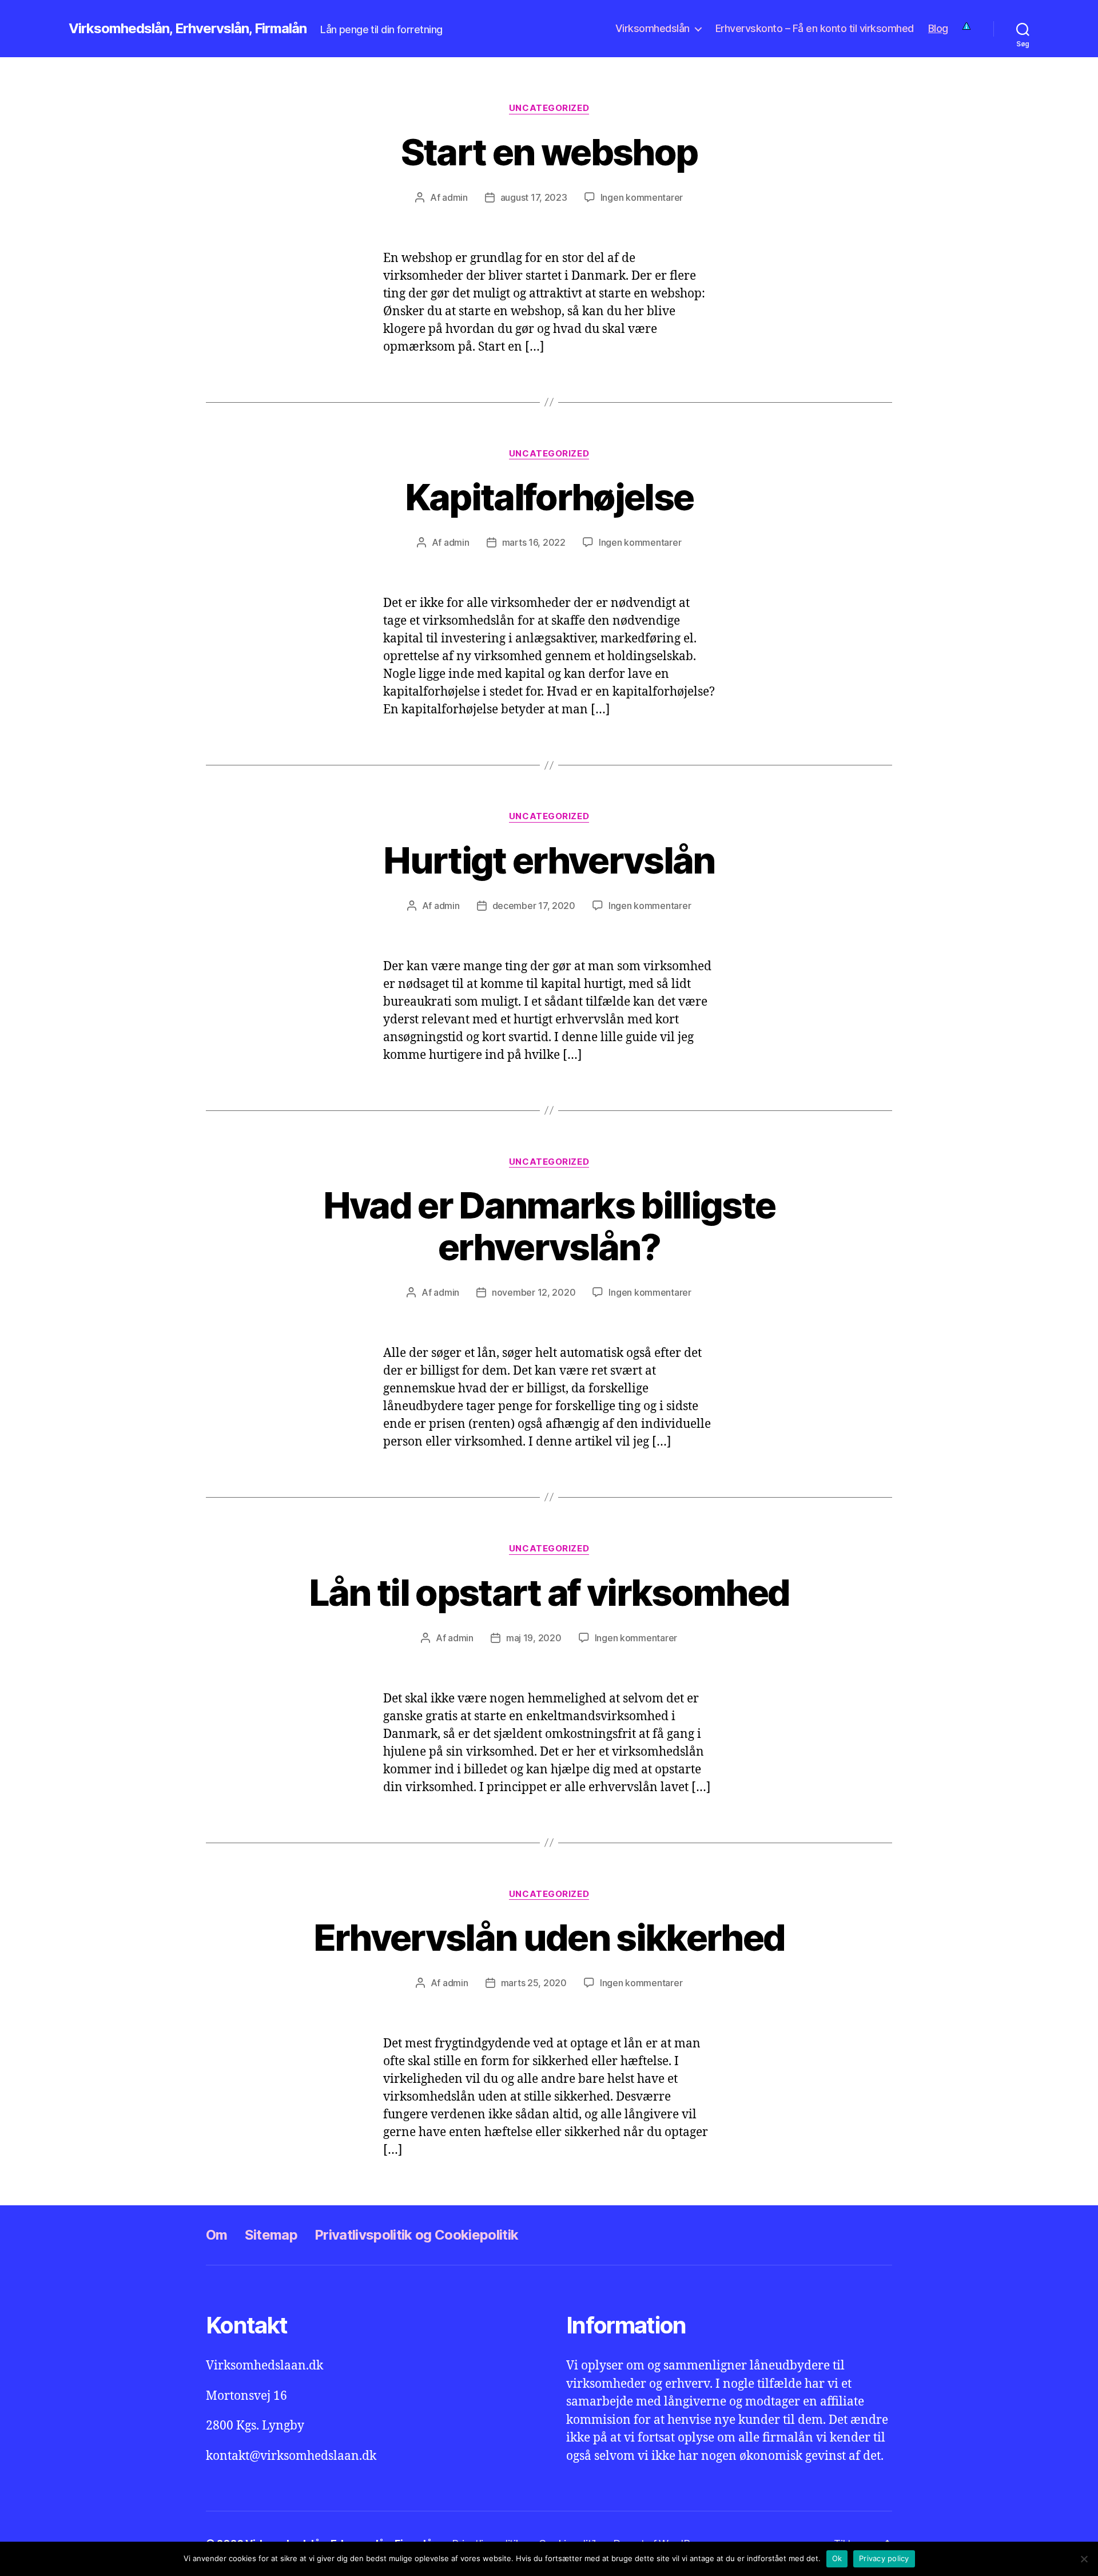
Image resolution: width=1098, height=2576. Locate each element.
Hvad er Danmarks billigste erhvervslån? (549, 1226)
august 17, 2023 (534, 197)
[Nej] (1084, 2559)
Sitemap (271, 2235)
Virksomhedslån (653, 28)
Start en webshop (549, 152)
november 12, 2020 (534, 1292)
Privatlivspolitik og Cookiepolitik (416, 2235)
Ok (837, 2558)
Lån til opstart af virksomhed (549, 1592)
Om (217, 2235)
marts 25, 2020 (534, 1983)
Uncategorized (549, 108)
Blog (938, 28)
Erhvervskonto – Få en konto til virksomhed (815, 28)
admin (455, 197)
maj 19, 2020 (534, 1638)
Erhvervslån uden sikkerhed (549, 1937)
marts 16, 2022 (534, 542)
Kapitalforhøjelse (549, 497)
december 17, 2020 (534, 906)
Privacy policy (884, 2558)
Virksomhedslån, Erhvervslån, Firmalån (188, 29)
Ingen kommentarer (642, 197)
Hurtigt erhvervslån (549, 860)
